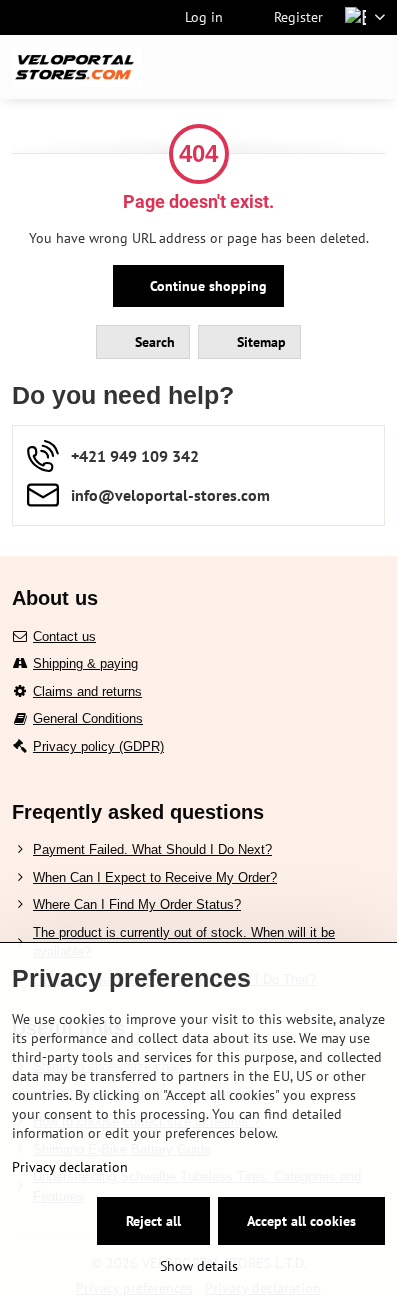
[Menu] (373, 67)
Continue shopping (206, 286)
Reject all (153, 1221)
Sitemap (259, 342)
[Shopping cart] (325, 67)
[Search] (277, 67)
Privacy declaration (70, 1167)
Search (153, 342)
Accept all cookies (301, 1221)
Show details (199, 1266)
